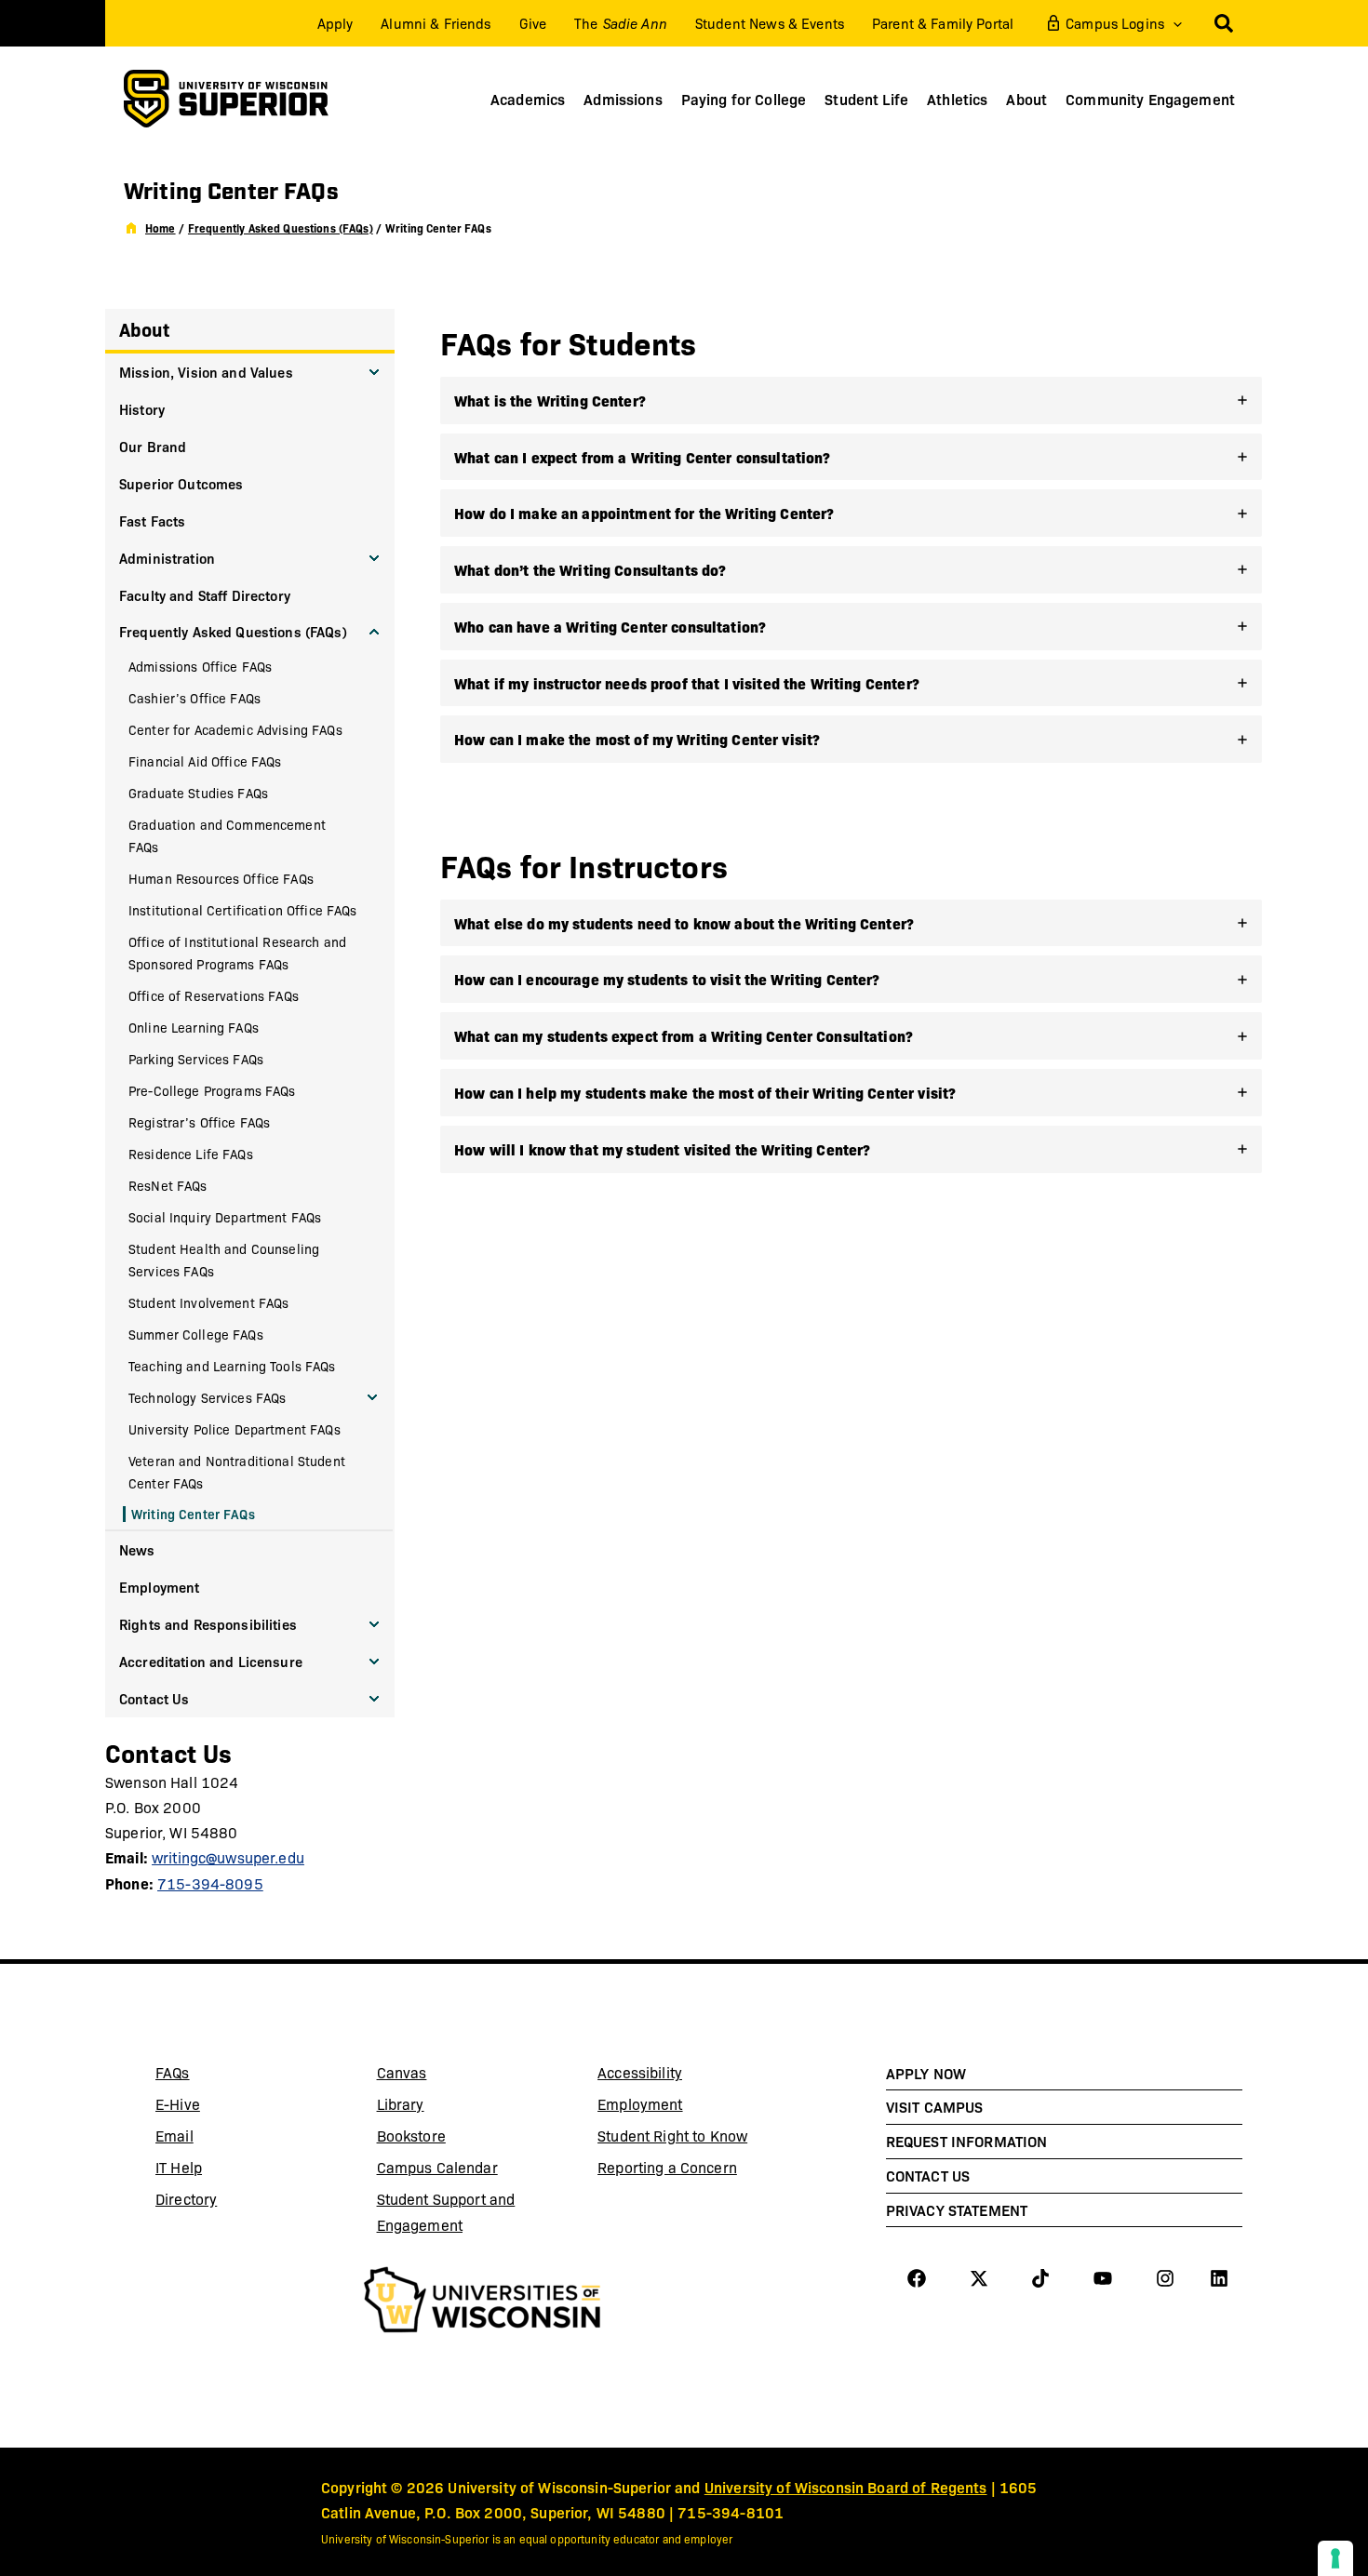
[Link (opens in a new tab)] (483, 2302)
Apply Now (926, 2073)
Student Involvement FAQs (208, 1302)
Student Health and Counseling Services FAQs (224, 1260)
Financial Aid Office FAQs (205, 761)
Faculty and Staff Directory (205, 595)
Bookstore (446, 2139)
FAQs (173, 2072)
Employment (159, 1587)
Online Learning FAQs (194, 1027)
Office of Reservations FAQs (214, 995)
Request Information (967, 2141)
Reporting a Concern (667, 2167)
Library (446, 2107)
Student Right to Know (672, 2136)
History (142, 409)
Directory (186, 2199)
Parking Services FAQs (196, 1059)
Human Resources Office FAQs (221, 878)
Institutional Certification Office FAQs (243, 910)
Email (224, 2139)
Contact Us (154, 1698)
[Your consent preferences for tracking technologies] (1335, 2558)
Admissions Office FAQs (200, 666)
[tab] (851, 400)
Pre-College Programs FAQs (212, 1090)
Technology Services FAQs (207, 1397)
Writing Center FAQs (193, 1514)
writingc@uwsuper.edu (228, 1857)
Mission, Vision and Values (206, 372)
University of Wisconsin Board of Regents (846, 2487)
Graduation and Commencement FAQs (227, 835)
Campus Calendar (437, 2167)
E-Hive (224, 2107)
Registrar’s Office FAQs (199, 1122)
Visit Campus (935, 2106)
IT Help (224, 2170)
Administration (167, 558)
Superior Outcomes (181, 483)
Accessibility (640, 2072)
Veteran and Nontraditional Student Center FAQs (237, 1472)
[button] (1173, 23)
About (144, 329)
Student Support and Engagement (446, 2212)
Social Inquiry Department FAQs (225, 1217)
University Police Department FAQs (235, 1429)
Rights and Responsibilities (208, 1624)
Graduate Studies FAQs (198, 793)
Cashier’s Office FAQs (194, 698)
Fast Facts (152, 521)
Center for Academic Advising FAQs (235, 729)
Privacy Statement (957, 2209)
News (137, 1549)
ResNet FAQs (168, 1185)
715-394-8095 (210, 1883)
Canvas (446, 2075)
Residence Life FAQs (191, 1154)
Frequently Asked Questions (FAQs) (233, 631)
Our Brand (153, 446)
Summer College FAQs (196, 1334)
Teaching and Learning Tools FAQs (232, 1366)
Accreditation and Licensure (211, 1661)
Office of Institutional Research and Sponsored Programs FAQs (237, 953)
